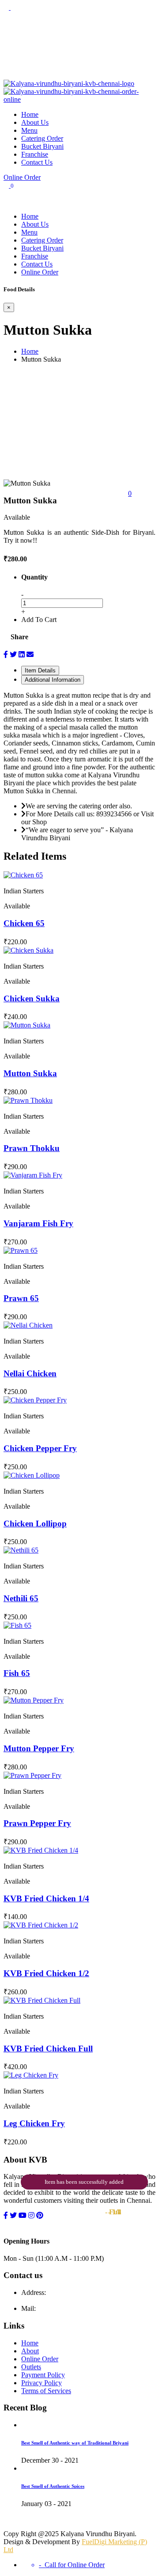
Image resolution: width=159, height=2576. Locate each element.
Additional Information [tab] (53, 680)
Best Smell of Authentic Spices (53, 2486)
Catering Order (42, 138)
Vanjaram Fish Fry (38, 1223)
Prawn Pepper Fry (37, 1823)
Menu (29, 130)
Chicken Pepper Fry (40, 1448)
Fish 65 (17, 1673)
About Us (35, 122)
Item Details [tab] (40, 670)
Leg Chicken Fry (34, 2123)
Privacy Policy (42, 2383)
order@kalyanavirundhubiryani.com (88, 2308)
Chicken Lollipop (35, 1524)
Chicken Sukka (32, 998)
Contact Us (37, 162)
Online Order (22, 177)
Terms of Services (46, 2391)
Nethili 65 (21, 1598)
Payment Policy (43, 2375)
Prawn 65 (21, 1298)
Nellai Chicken (30, 1373)
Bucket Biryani (42, 146)
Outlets (31, 2367)
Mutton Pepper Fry (39, 1748)
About (30, 2351)
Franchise (35, 154)
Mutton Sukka (30, 1073)
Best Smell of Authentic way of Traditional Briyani (75, 2443)
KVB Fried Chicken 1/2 (46, 1973)
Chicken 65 (24, 923)
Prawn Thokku (32, 1148)
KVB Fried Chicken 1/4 (46, 1898)
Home (30, 114)
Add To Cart (39, 620)
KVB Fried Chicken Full (48, 2049)
